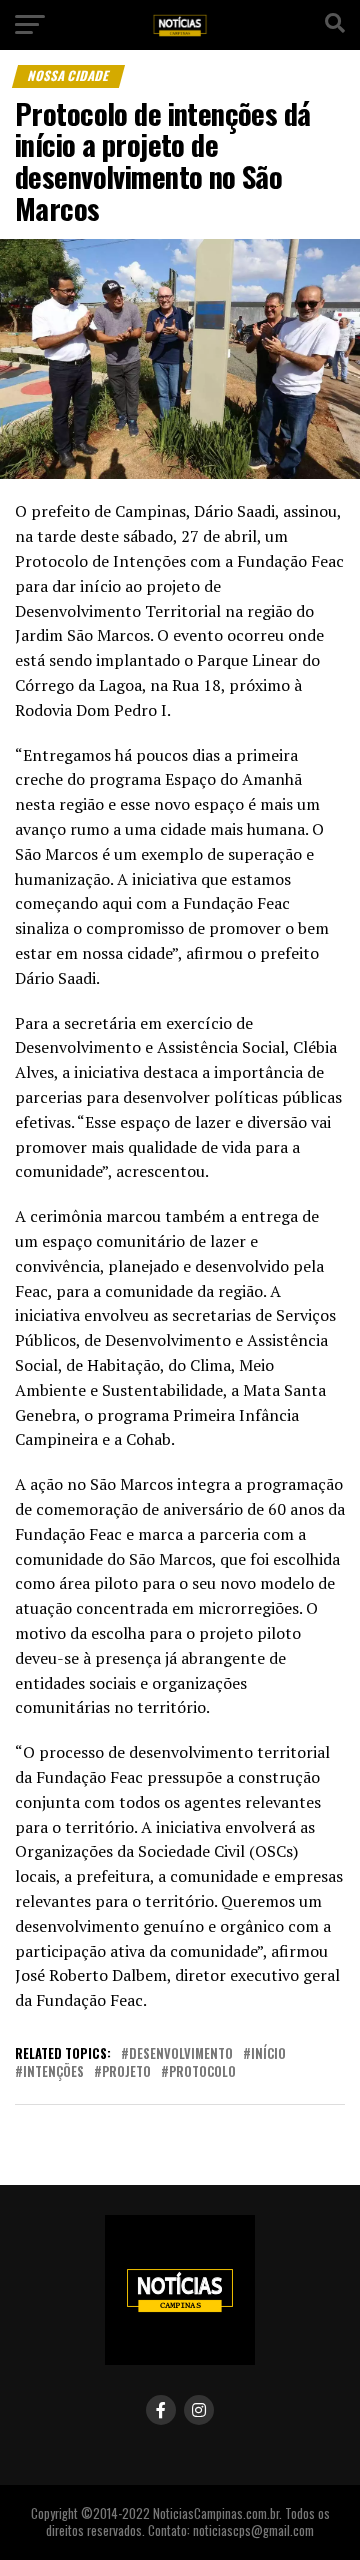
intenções (53, 2072)
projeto (126, 2072)
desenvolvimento (181, 2054)
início (268, 2054)
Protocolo (202, 2072)
